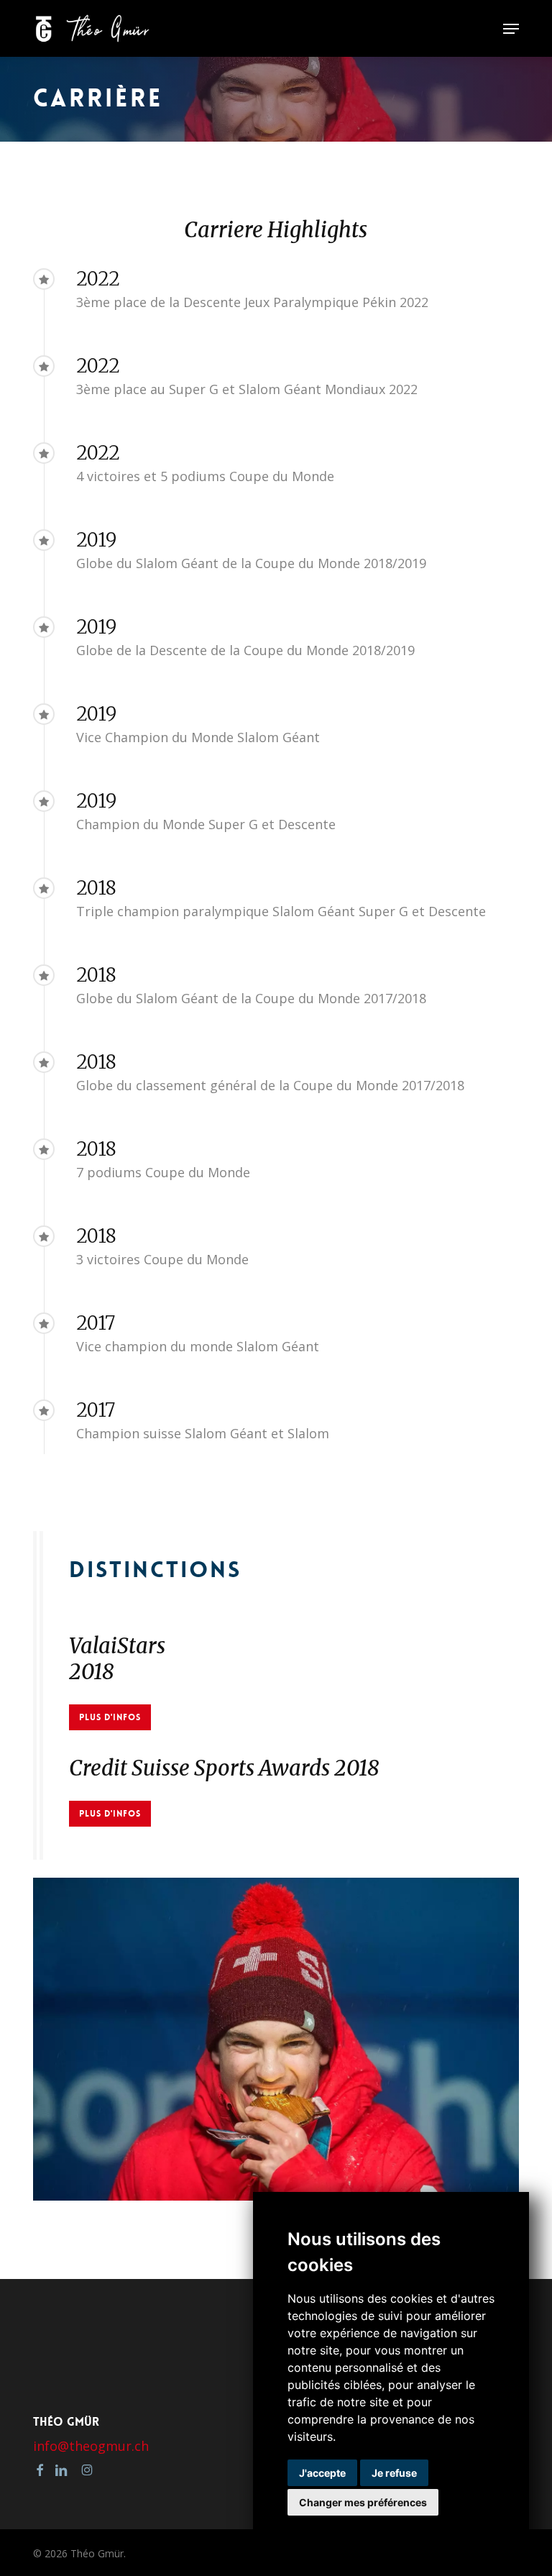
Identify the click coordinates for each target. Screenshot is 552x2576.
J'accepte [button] (322, 2473)
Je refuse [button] (394, 2473)
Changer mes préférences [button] (363, 2502)
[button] (511, 29)
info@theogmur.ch (91, 2446)
